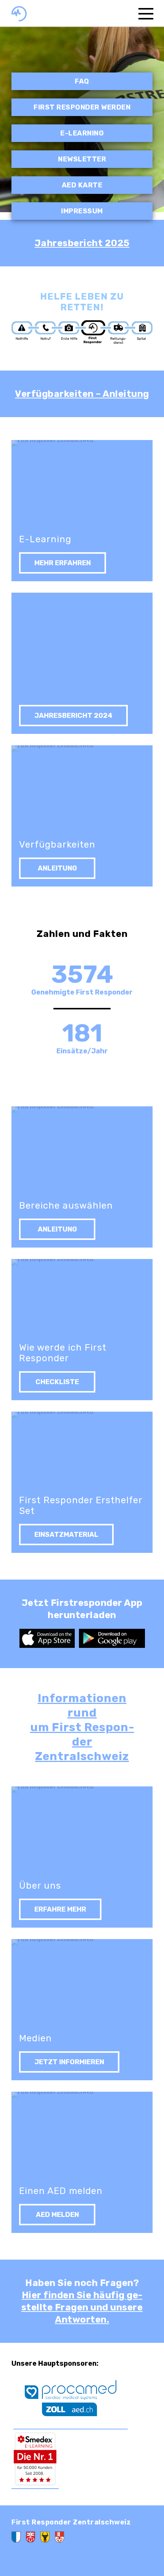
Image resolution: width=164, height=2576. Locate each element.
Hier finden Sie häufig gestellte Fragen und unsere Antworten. (82, 2307)
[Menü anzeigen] (146, 13)
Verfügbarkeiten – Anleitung (82, 394)
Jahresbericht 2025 (82, 243)
